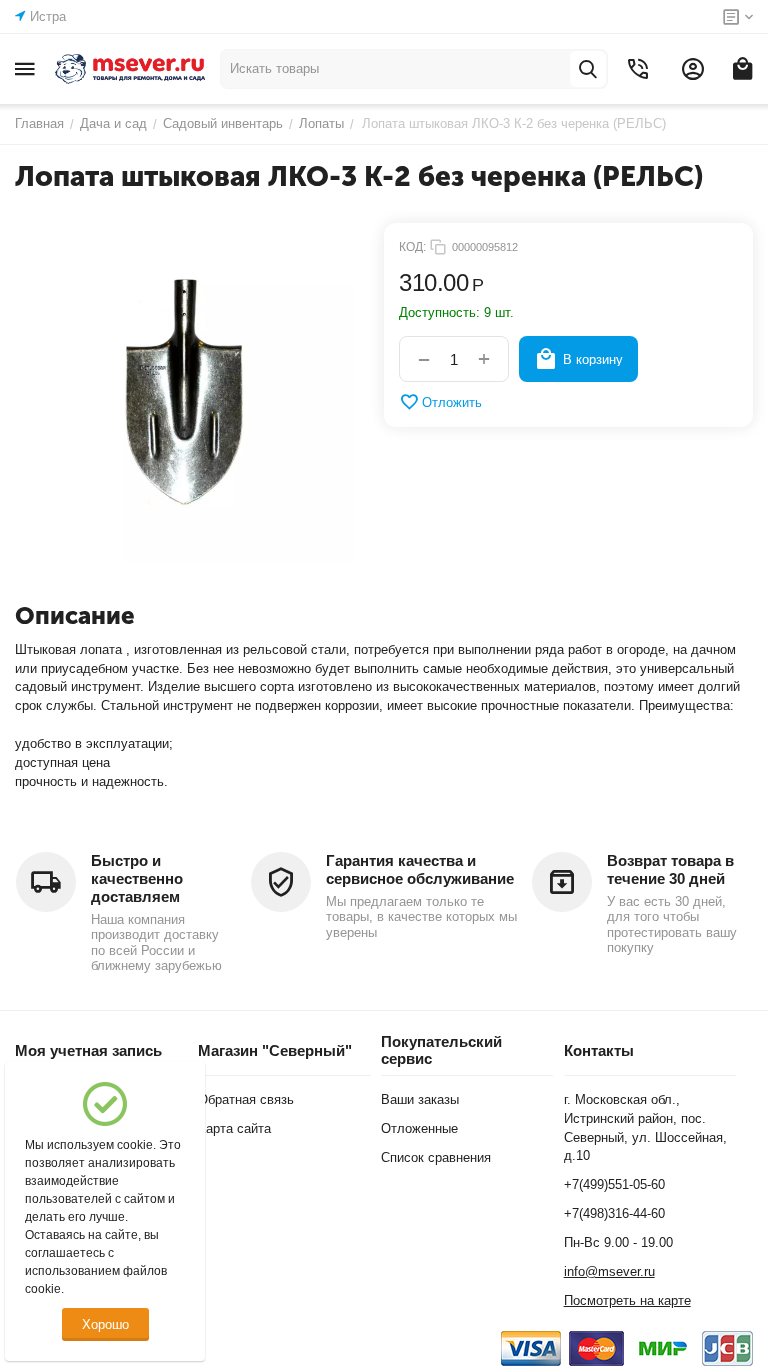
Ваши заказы (420, 1099)
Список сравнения (436, 1157)
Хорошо (105, 1324)
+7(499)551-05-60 (614, 1184)
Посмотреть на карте (627, 1300)
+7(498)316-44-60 (614, 1213)
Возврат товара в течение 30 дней (670, 869)
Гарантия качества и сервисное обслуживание (420, 869)
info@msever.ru (609, 1271)
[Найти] (588, 69)
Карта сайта (234, 1128)
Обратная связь (246, 1099)
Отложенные (419, 1128)
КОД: (412, 247)
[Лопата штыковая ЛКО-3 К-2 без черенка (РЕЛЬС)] (184, 392)
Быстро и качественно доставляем (137, 878)
